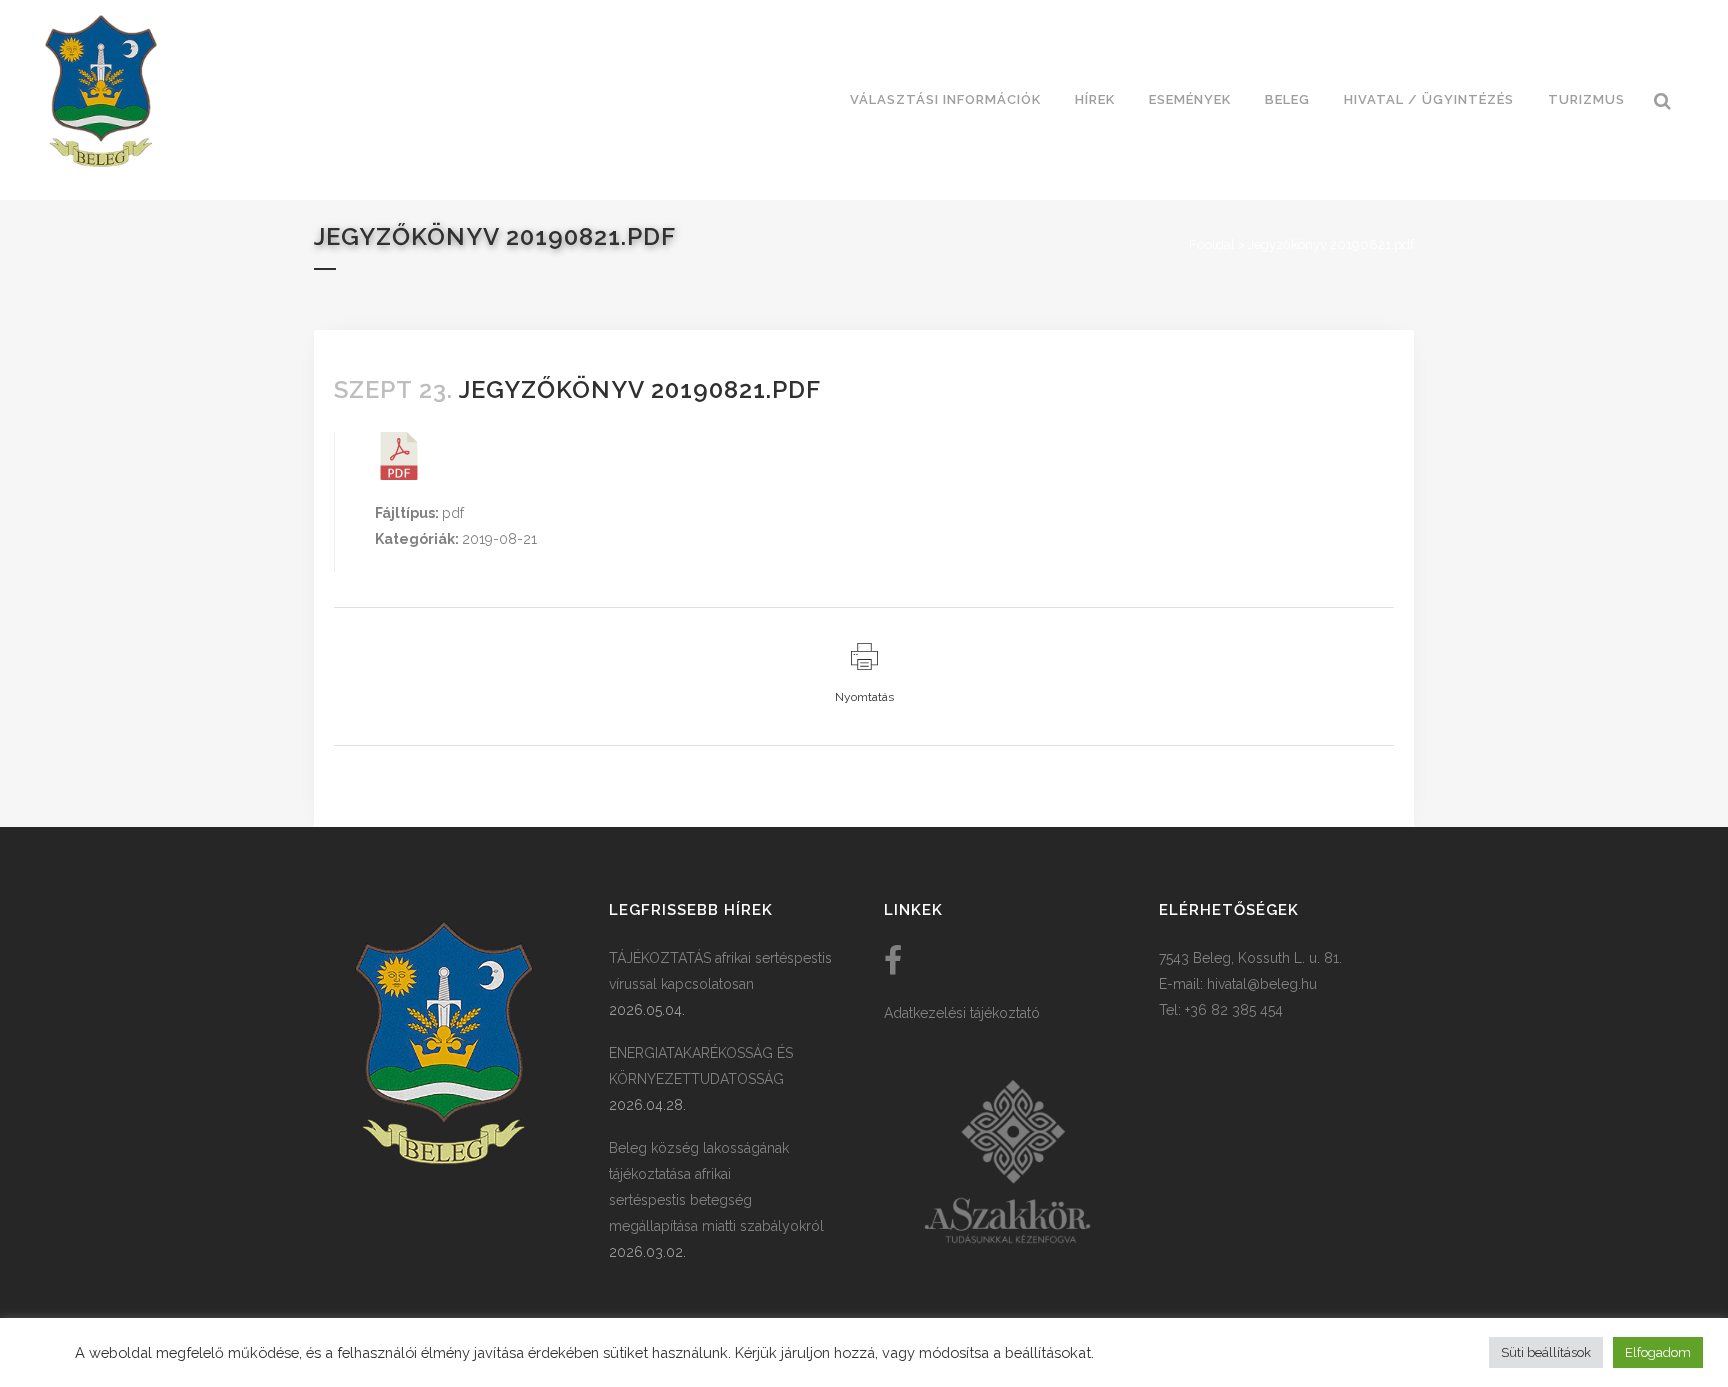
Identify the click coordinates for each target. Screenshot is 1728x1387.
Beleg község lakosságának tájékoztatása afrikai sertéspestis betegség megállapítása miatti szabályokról (716, 1187)
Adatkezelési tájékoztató (962, 1013)
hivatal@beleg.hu (1262, 984)
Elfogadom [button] (1658, 1352)
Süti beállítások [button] (1546, 1352)
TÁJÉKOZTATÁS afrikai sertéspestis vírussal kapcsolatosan (720, 971)
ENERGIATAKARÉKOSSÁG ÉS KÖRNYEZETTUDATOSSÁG (701, 1066)
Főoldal (1212, 244)
